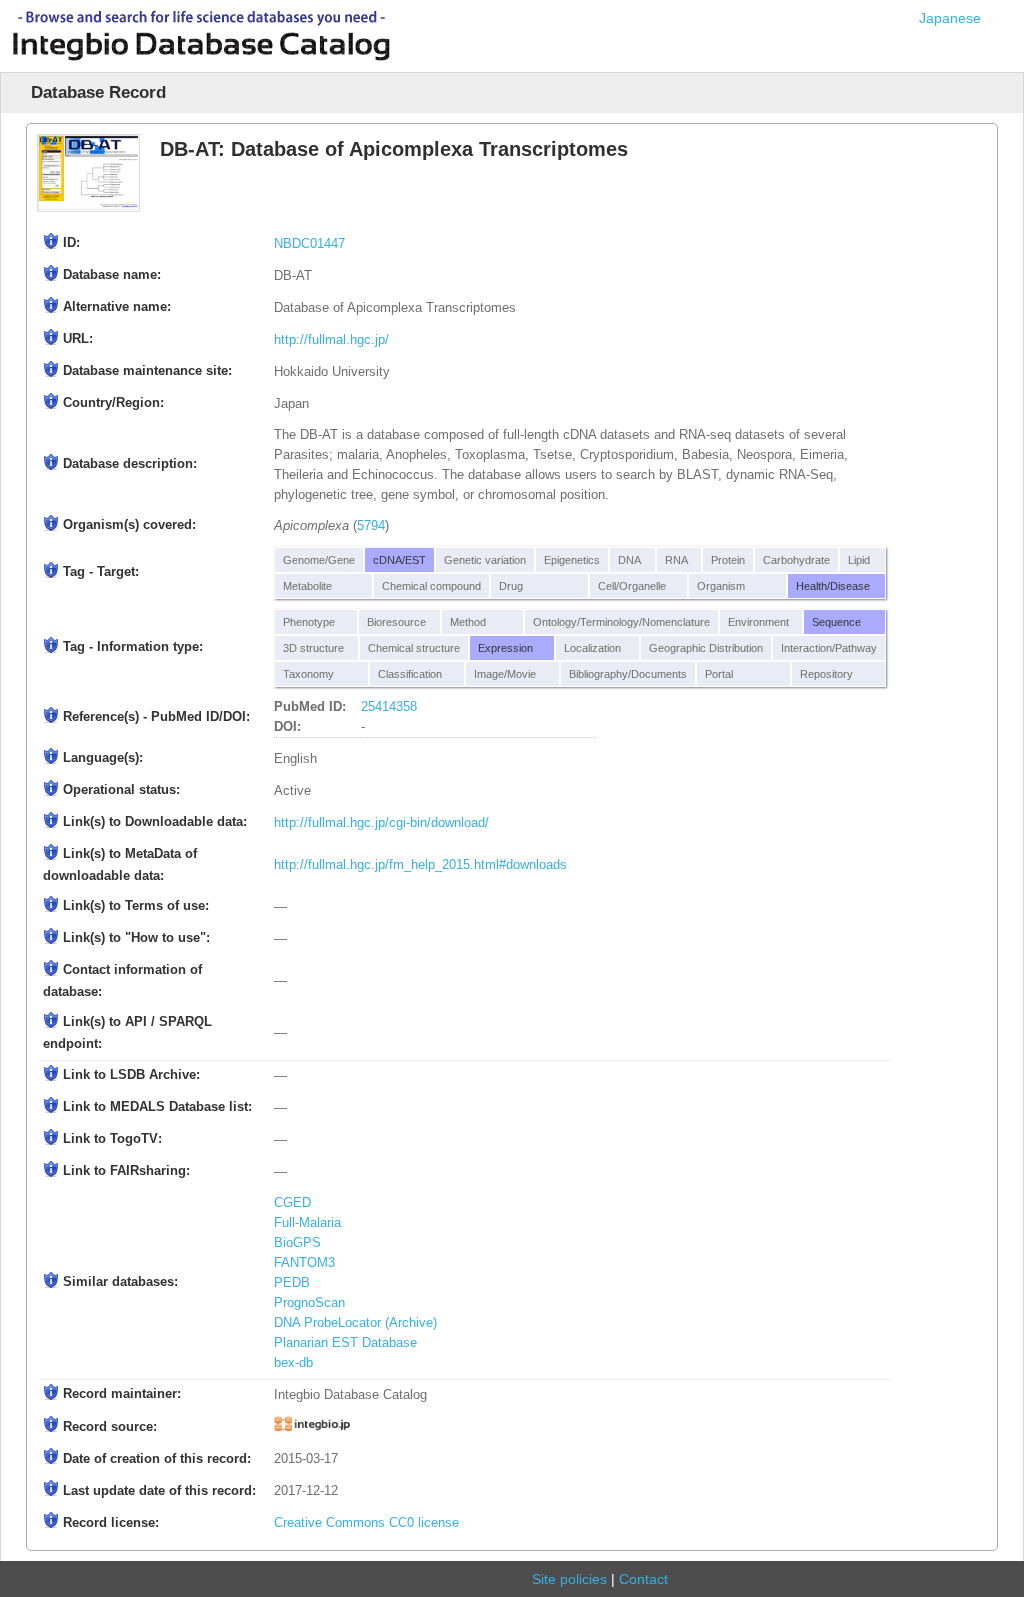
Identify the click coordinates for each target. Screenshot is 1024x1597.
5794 (371, 526)
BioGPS (297, 1243)
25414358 (389, 707)
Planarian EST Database (345, 1343)
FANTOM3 (304, 1263)
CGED (292, 1203)
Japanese (950, 18)
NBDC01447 (309, 244)
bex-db (293, 1363)
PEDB (292, 1283)
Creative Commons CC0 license (366, 1523)
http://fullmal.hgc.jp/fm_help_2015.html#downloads (420, 865)
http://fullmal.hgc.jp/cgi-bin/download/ (381, 823)
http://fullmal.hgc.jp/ (331, 340)
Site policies (569, 1579)
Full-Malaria (307, 1223)
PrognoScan (309, 1303)
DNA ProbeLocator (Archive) (355, 1323)
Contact (643, 1579)
